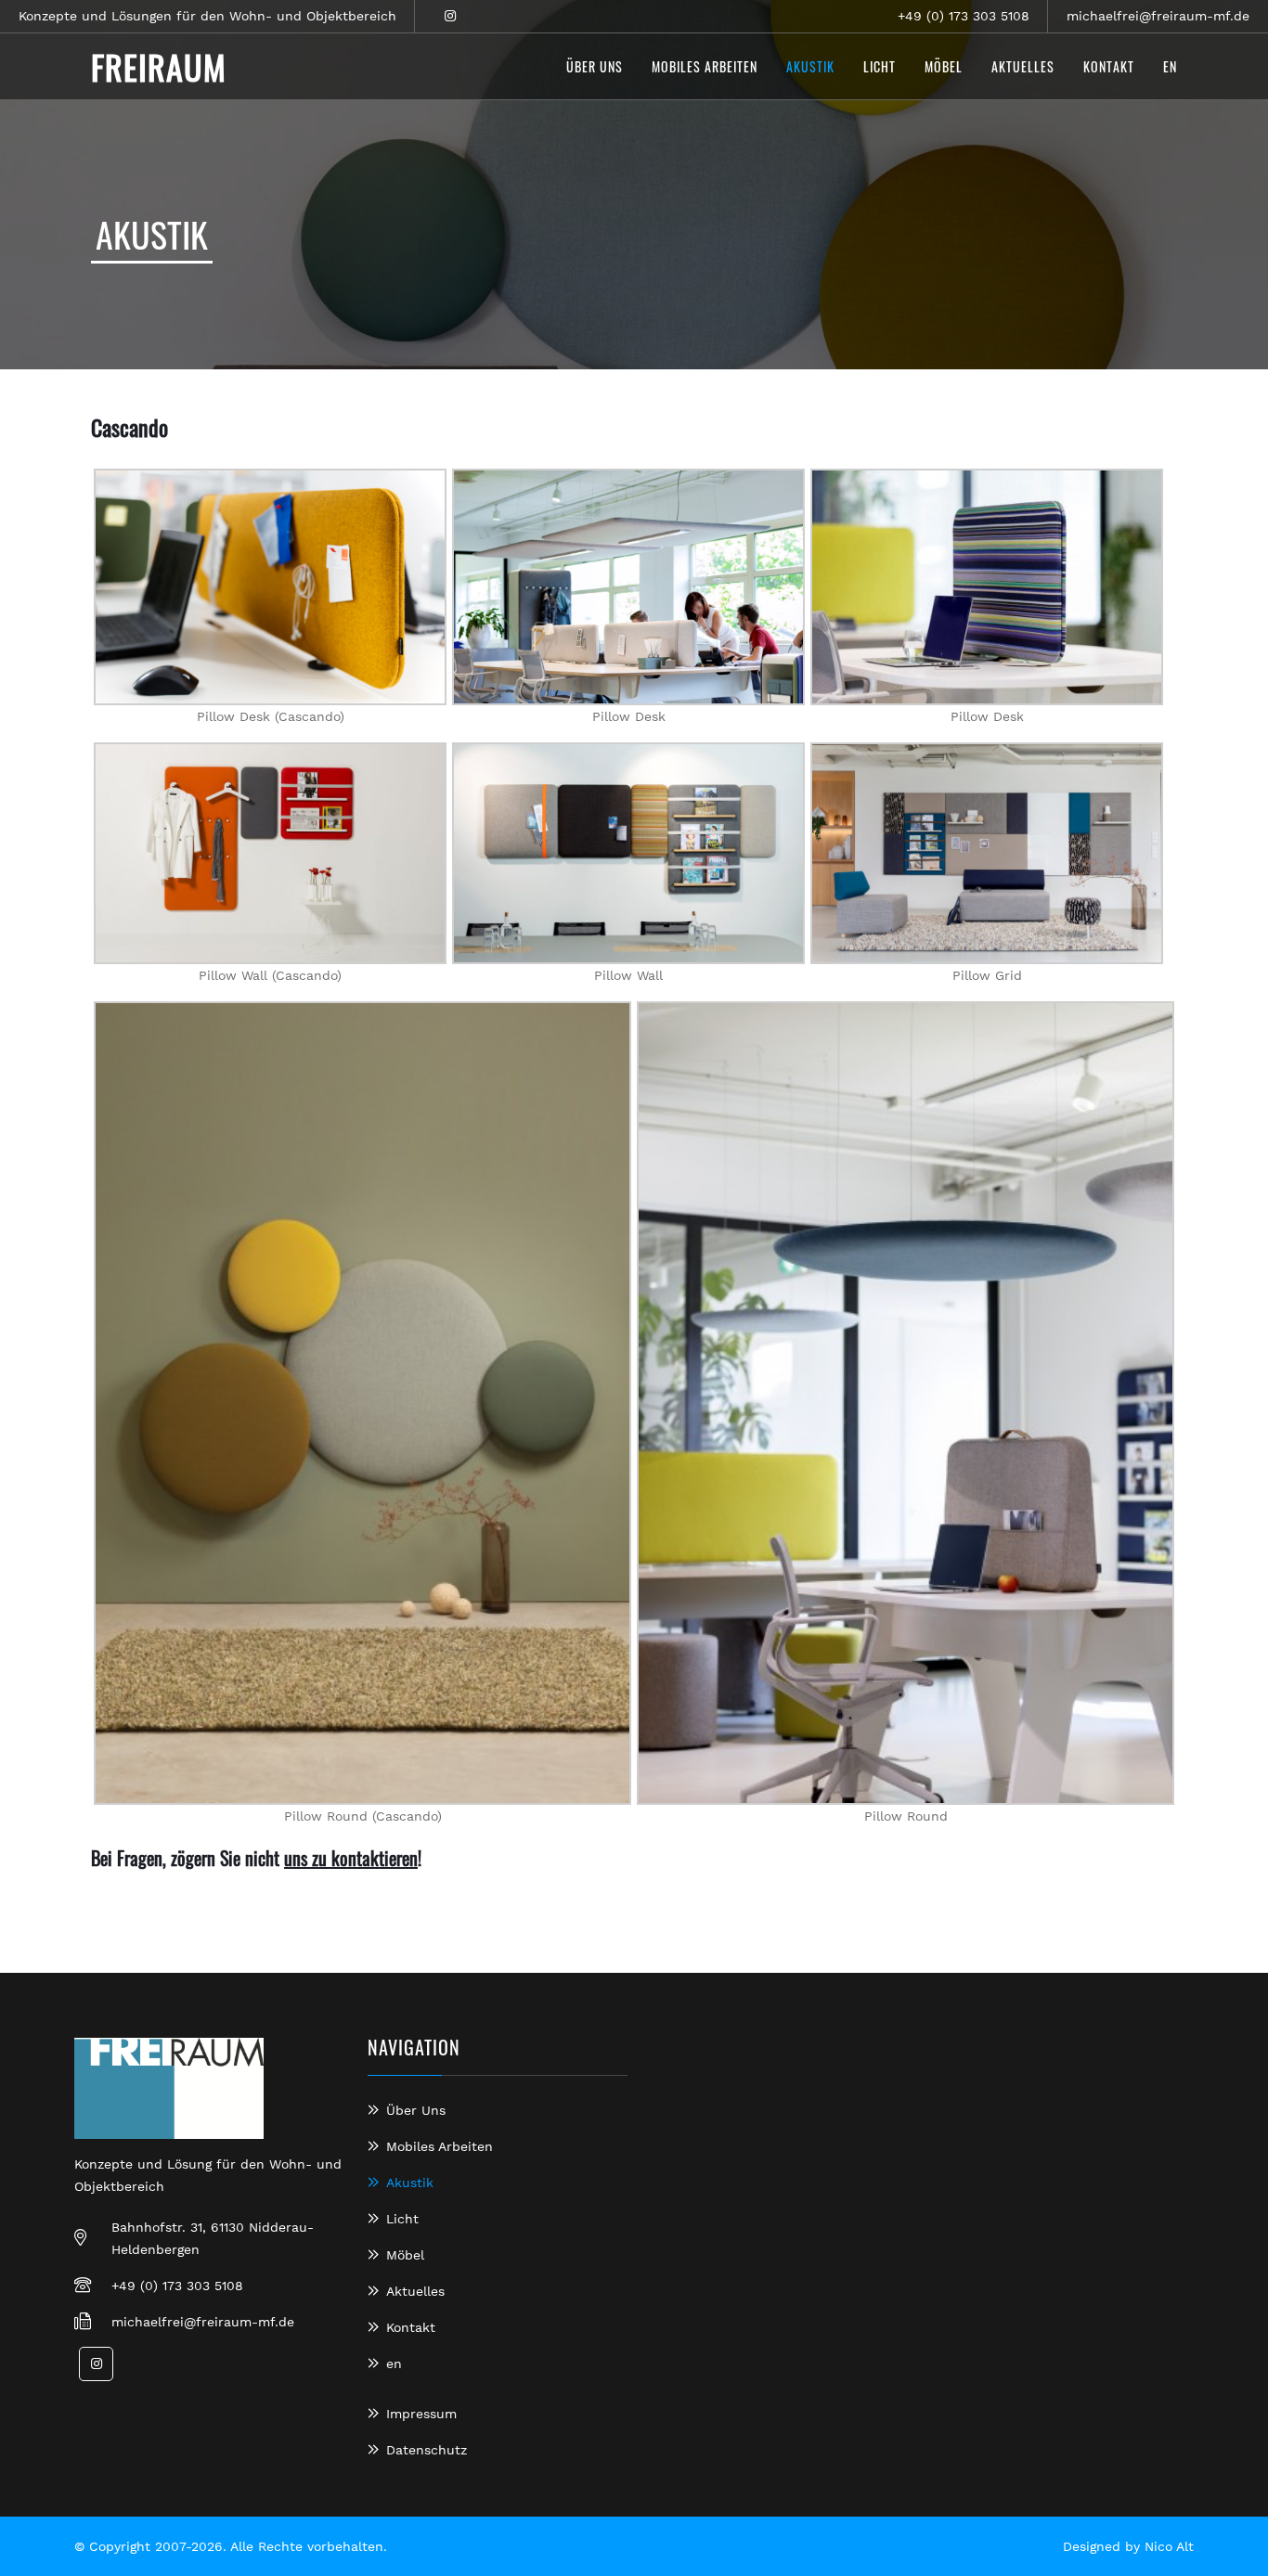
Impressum (421, 2414)
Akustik (410, 2183)
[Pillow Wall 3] (270, 853)
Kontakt (411, 2327)
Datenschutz (427, 2450)
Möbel (405, 2255)
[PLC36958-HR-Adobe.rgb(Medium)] (628, 587)
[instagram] (450, 16)
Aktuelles (415, 2291)
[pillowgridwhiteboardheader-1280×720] (987, 853)
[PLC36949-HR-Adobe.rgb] (906, 1403)
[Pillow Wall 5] (628, 853)
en (394, 2363)
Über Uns (416, 2110)
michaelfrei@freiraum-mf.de (1158, 16)
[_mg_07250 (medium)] (362, 1403)
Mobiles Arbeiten (440, 2146)
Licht (402, 2219)
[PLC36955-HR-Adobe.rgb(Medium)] (987, 587)
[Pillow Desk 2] (270, 587)
